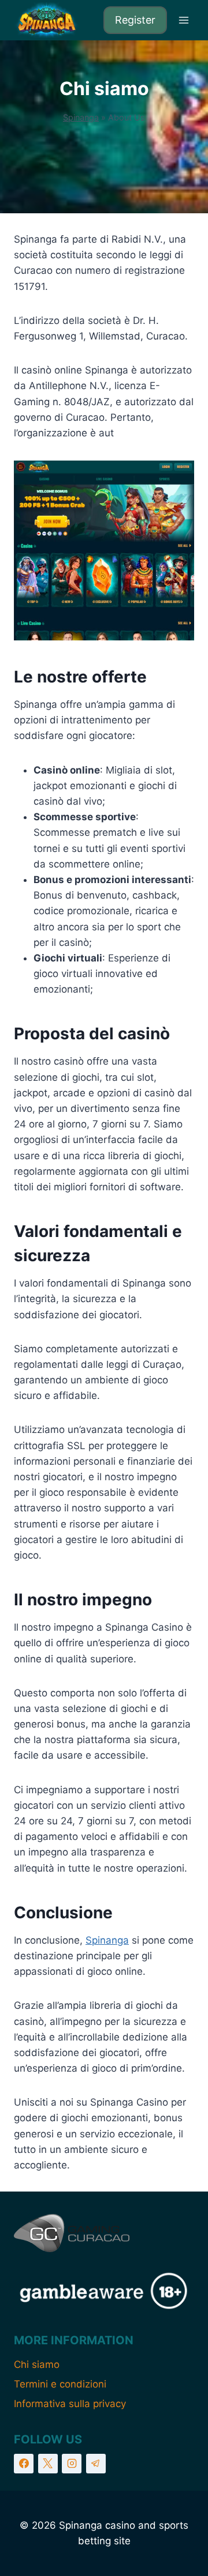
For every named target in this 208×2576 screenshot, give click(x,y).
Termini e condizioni (60, 2384)
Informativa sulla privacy (70, 2404)
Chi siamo (37, 2364)
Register (135, 20)
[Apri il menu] (183, 20)
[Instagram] (72, 2464)
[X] (48, 2464)
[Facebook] (24, 2464)
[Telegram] (96, 2464)
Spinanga (81, 117)
